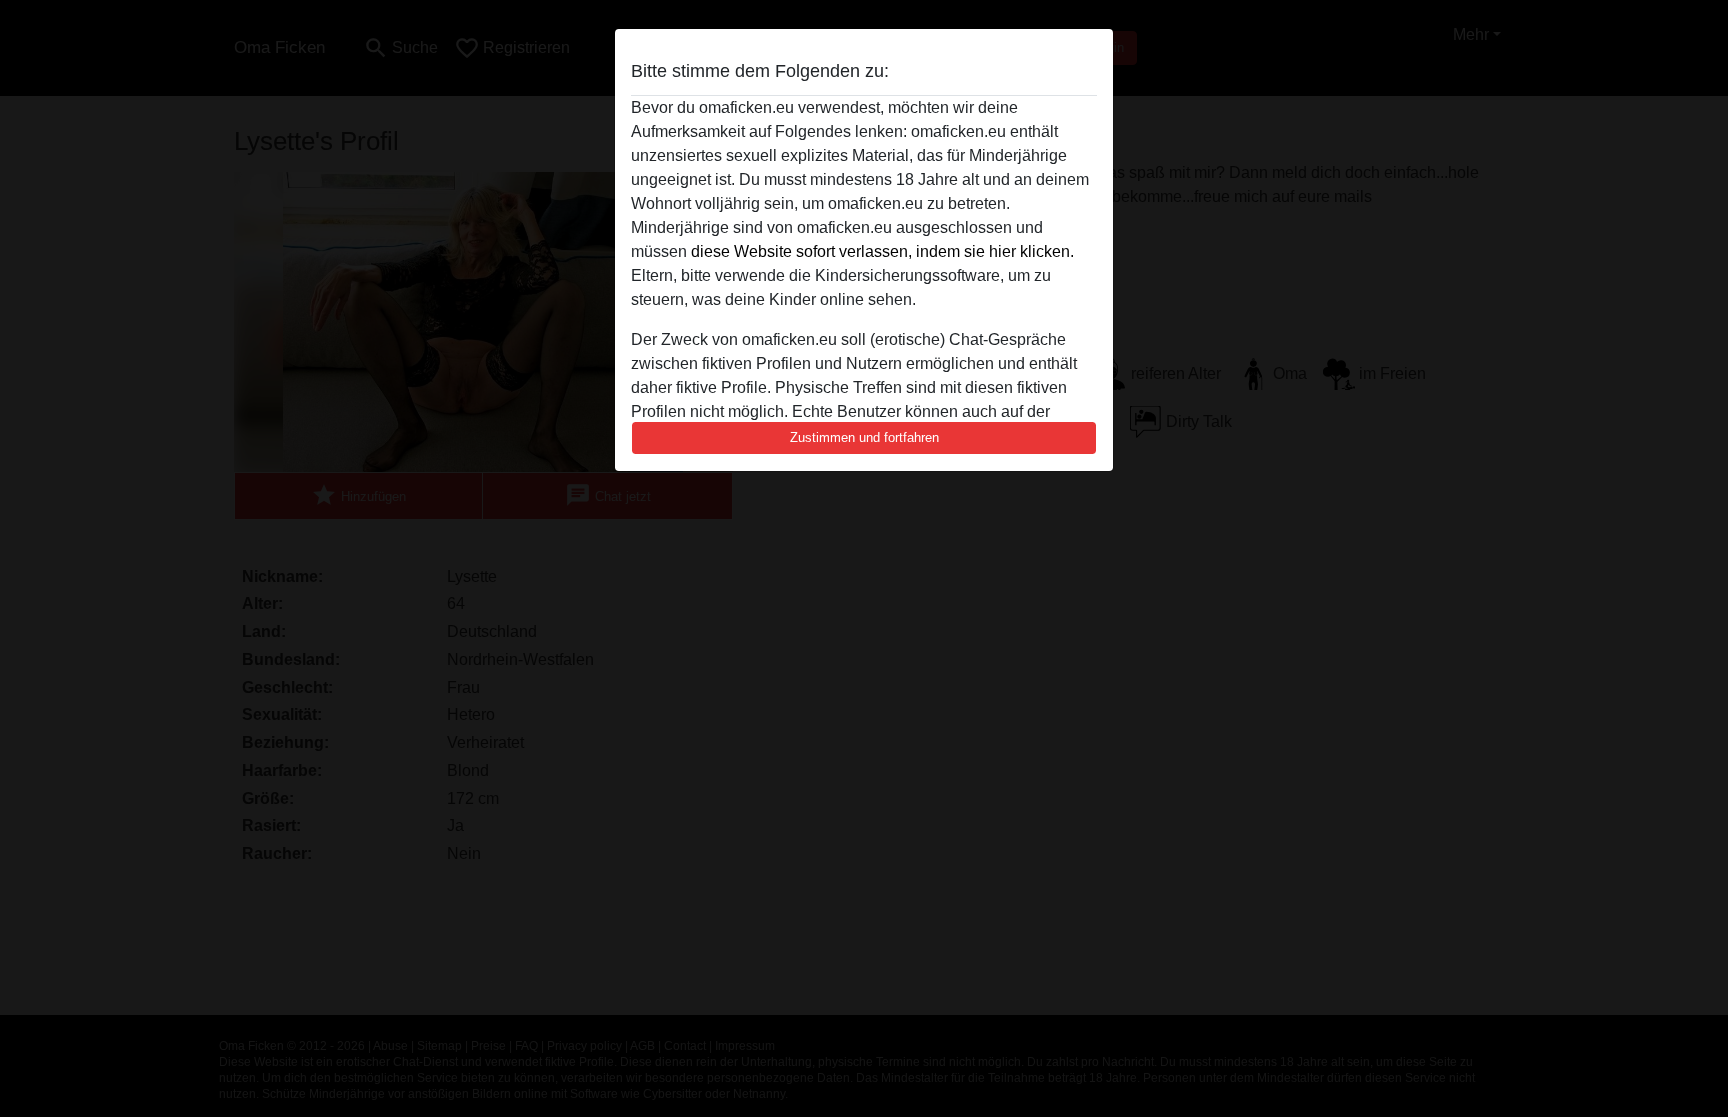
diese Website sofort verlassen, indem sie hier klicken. (882, 251)
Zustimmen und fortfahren (864, 437)
